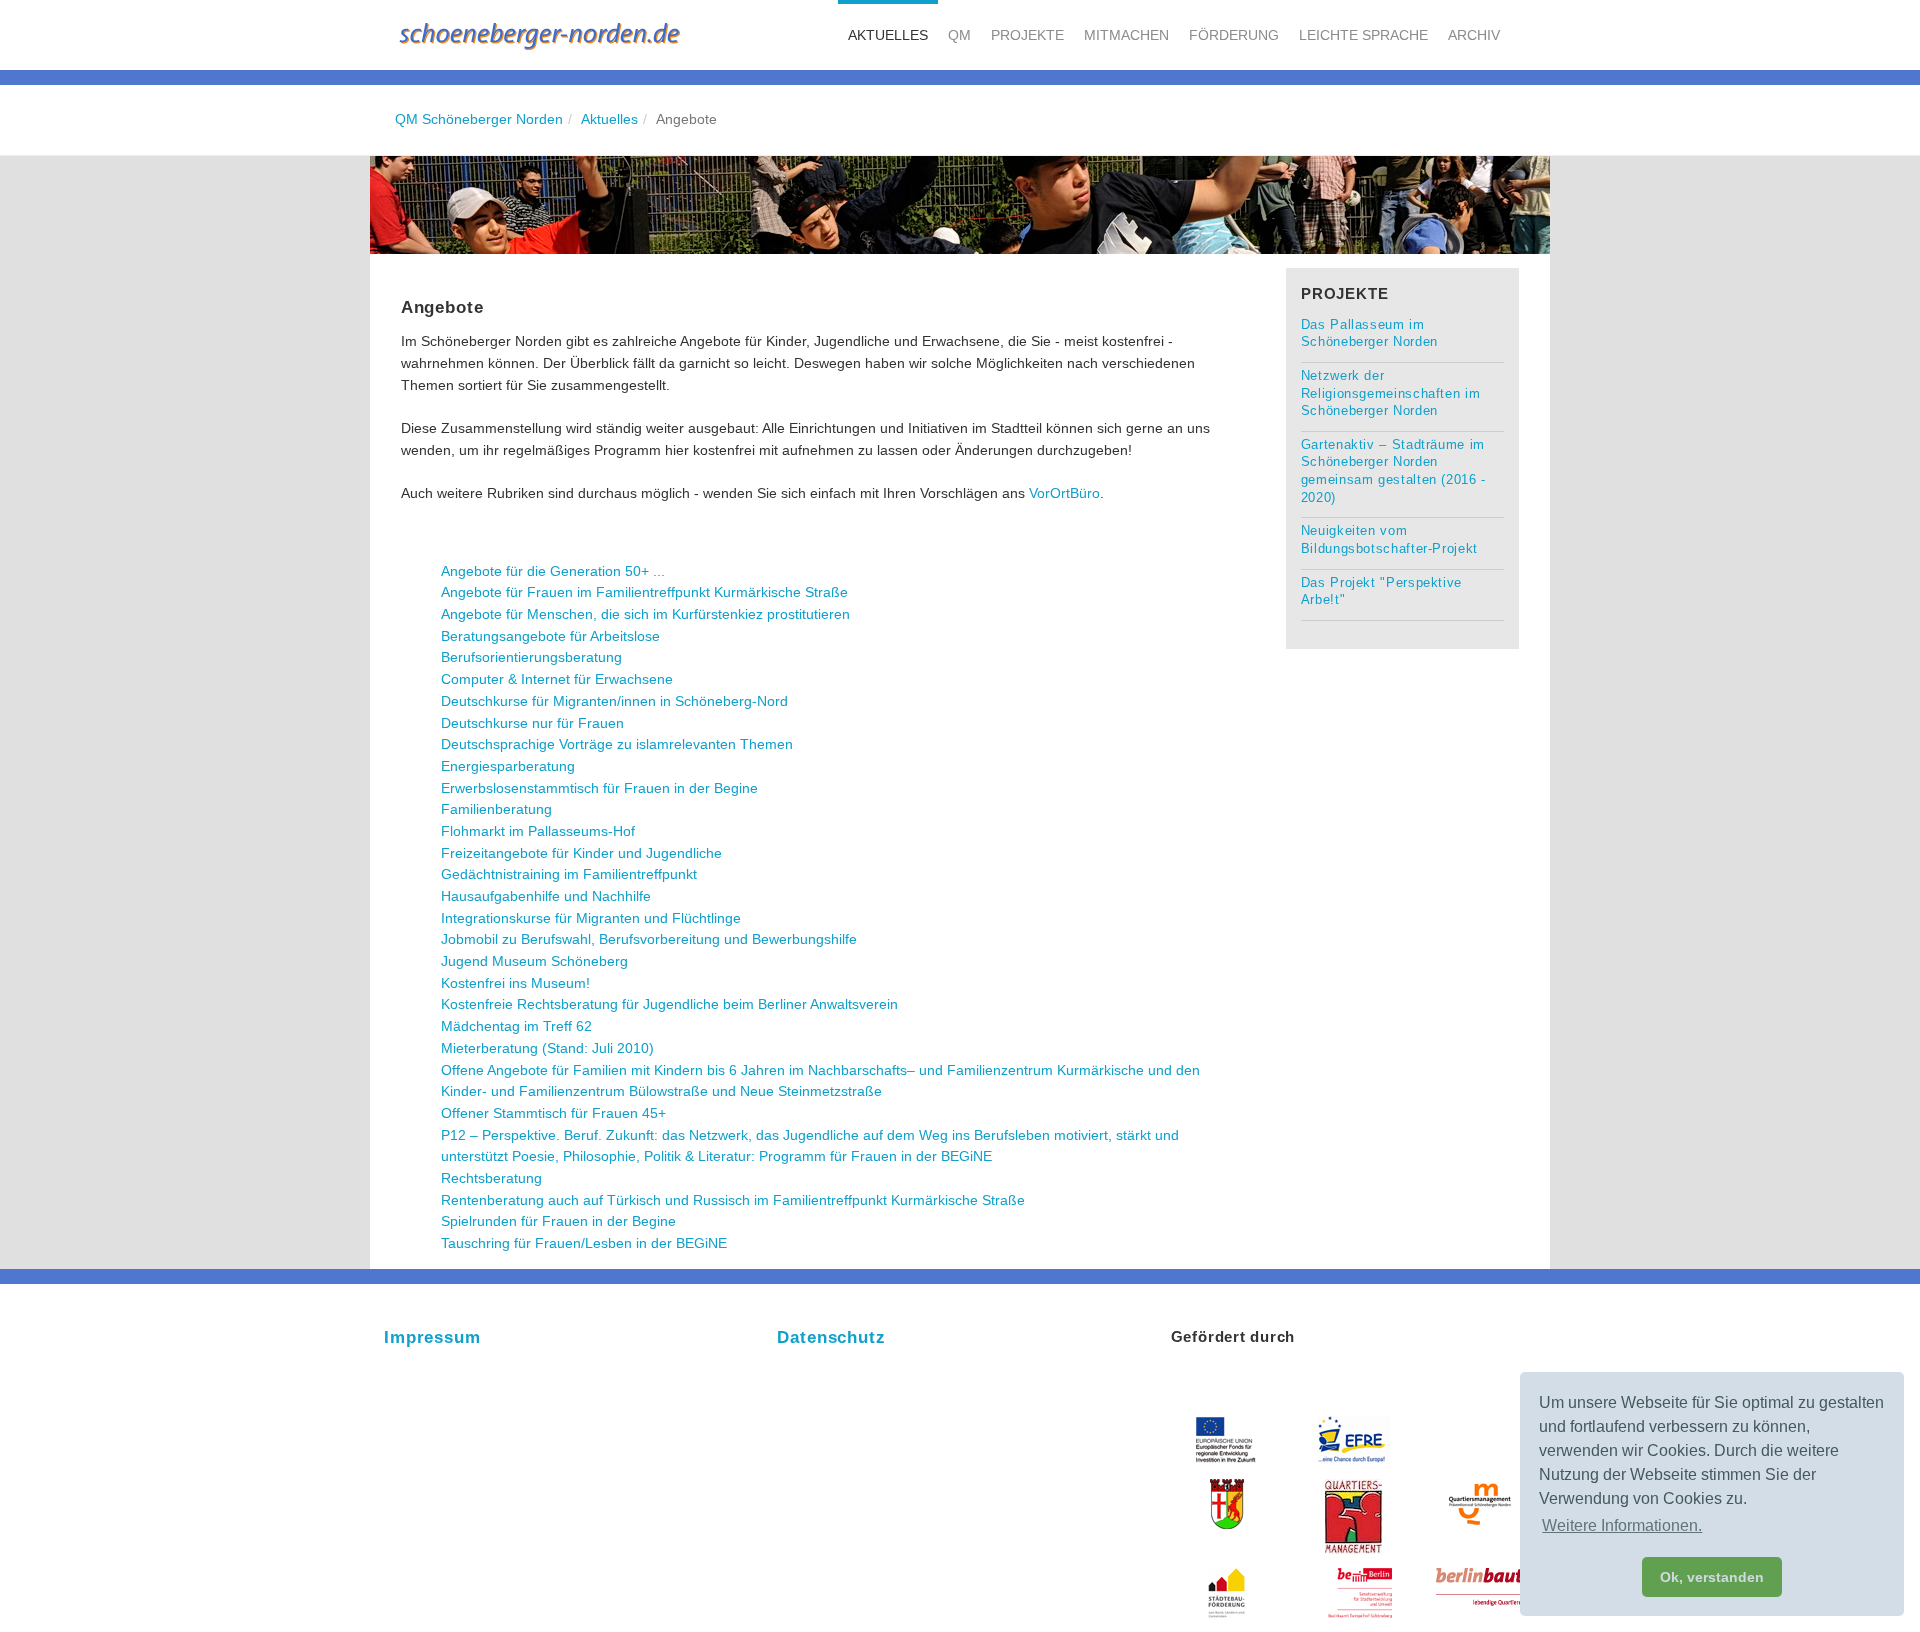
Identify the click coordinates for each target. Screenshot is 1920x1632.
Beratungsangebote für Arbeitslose (550, 636)
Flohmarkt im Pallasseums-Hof (538, 831)
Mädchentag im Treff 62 (516, 1026)
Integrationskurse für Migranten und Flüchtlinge (591, 918)
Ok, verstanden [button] (1712, 1577)
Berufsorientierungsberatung (531, 657)
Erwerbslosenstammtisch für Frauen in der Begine (599, 788)
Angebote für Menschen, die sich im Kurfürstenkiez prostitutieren (645, 614)
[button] (888, 35)
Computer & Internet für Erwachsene (557, 679)
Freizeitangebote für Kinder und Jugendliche (581, 853)
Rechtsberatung (491, 1178)
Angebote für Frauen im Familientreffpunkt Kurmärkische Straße (644, 592)
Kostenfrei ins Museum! (515, 983)
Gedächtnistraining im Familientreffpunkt (569, 874)
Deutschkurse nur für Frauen (532, 723)
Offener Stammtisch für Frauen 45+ (553, 1113)
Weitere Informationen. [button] (1622, 1525)
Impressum (432, 1337)
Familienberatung (496, 809)
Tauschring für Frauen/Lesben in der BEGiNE (584, 1243)
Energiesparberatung (508, 766)
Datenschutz (831, 1337)
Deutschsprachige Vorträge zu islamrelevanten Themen (617, 744)
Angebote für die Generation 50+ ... (553, 571)
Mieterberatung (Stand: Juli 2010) (547, 1048)
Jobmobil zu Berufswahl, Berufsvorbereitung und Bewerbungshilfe (649, 939)
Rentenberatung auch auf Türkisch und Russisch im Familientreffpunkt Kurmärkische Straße (733, 1200)
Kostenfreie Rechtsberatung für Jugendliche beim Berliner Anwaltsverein (669, 1004)
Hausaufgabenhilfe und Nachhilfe (546, 896)
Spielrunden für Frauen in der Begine (558, 1221)
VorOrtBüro (1064, 493)
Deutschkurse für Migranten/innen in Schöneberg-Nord (614, 701)
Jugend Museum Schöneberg (534, 961)
